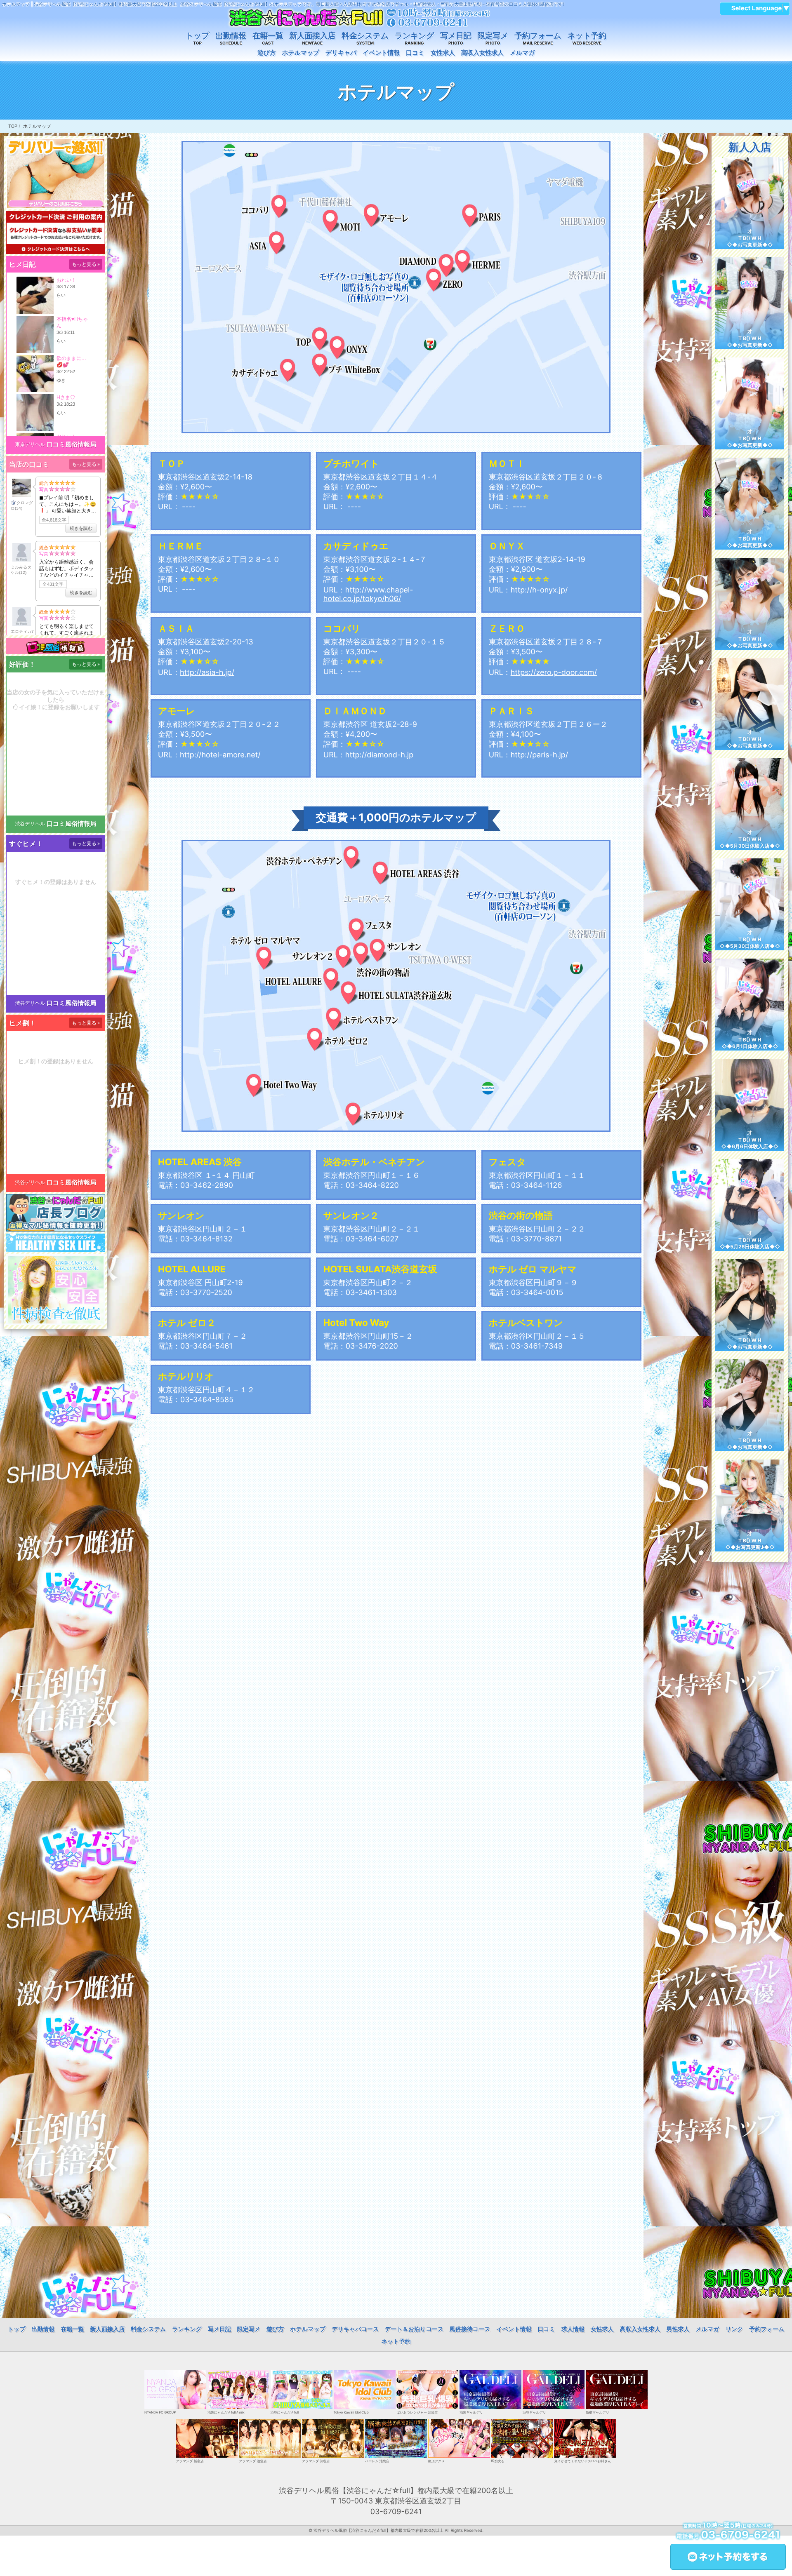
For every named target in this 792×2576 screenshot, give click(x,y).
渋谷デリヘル (30, 824)
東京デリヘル (30, 444)
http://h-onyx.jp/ (539, 590)
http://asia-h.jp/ (207, 673)
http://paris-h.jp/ (540, 755)
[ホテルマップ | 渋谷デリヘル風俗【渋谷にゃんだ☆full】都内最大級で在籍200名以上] (359, 18)
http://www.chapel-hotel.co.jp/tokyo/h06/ (368, 595)
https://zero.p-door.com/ (554, 673)
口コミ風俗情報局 (72, 444)
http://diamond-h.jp (379, 755)
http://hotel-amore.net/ (220, 755)
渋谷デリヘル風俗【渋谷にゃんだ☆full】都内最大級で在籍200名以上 (378, 2531)
